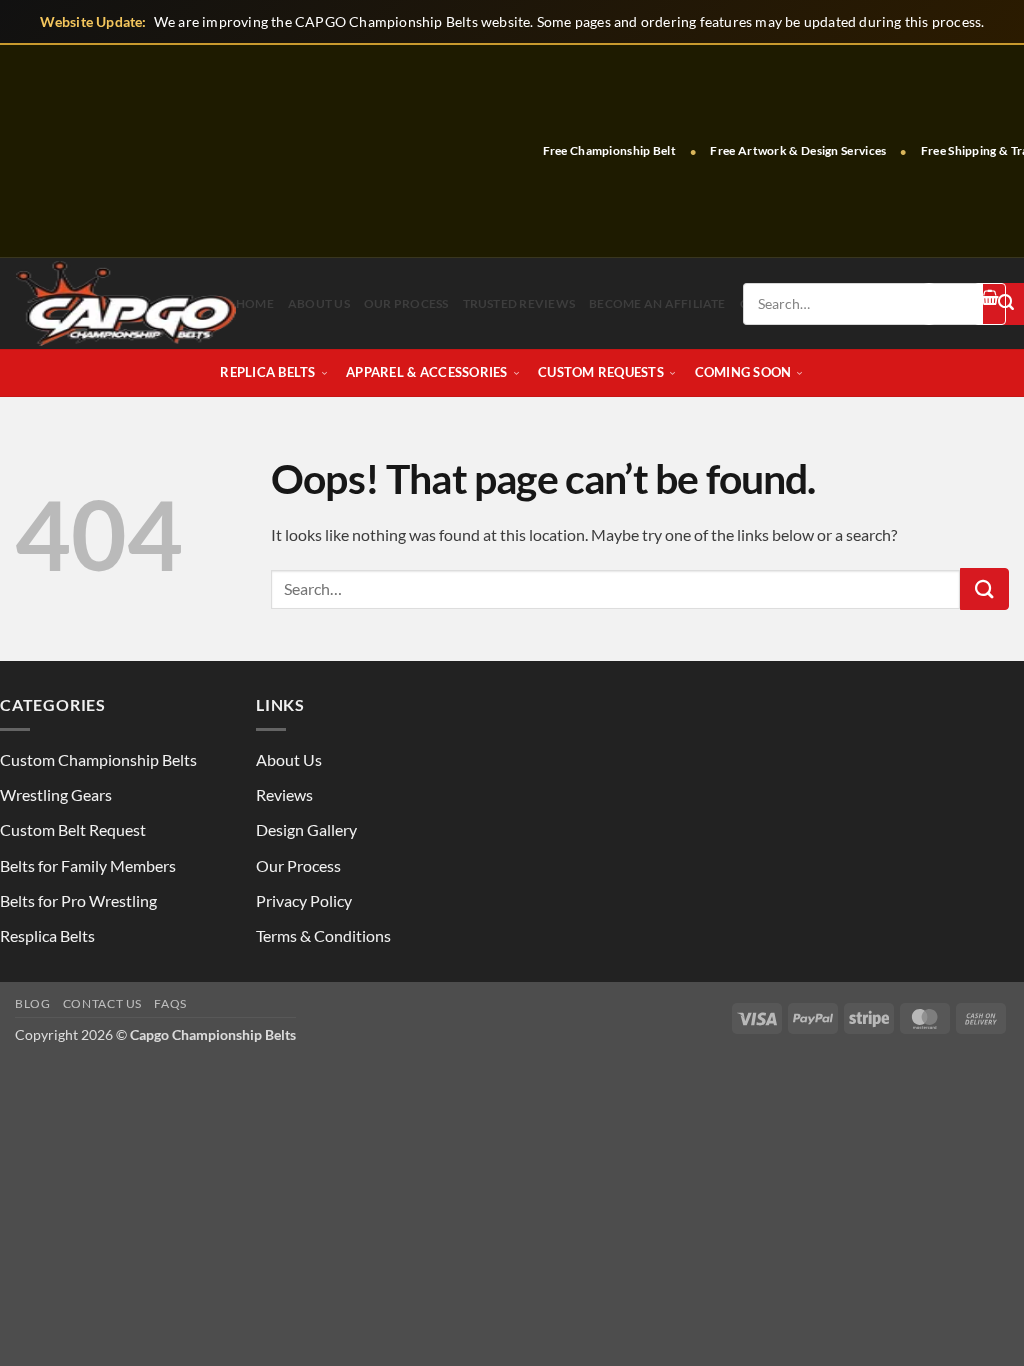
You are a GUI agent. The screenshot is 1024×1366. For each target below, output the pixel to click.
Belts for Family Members (88, 865)
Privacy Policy (304, 900)
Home (255, 303)
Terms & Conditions (323, 935)
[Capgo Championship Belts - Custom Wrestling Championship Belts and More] (126, 303)
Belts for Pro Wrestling (78, 900)
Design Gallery (306, 829)
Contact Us (102, 1003)
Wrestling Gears (56, 794)
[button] (929, 304)
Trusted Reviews (519, 303)
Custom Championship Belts (98, 759)
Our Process (406, 303)
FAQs (170, 1003)
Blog (32, 1003)
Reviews (284, 794)
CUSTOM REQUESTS (601, 372)
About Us (319, 303)
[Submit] (984, 589)
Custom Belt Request (73, 829)
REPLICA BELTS (267, 372)
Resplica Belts (47, 935)
